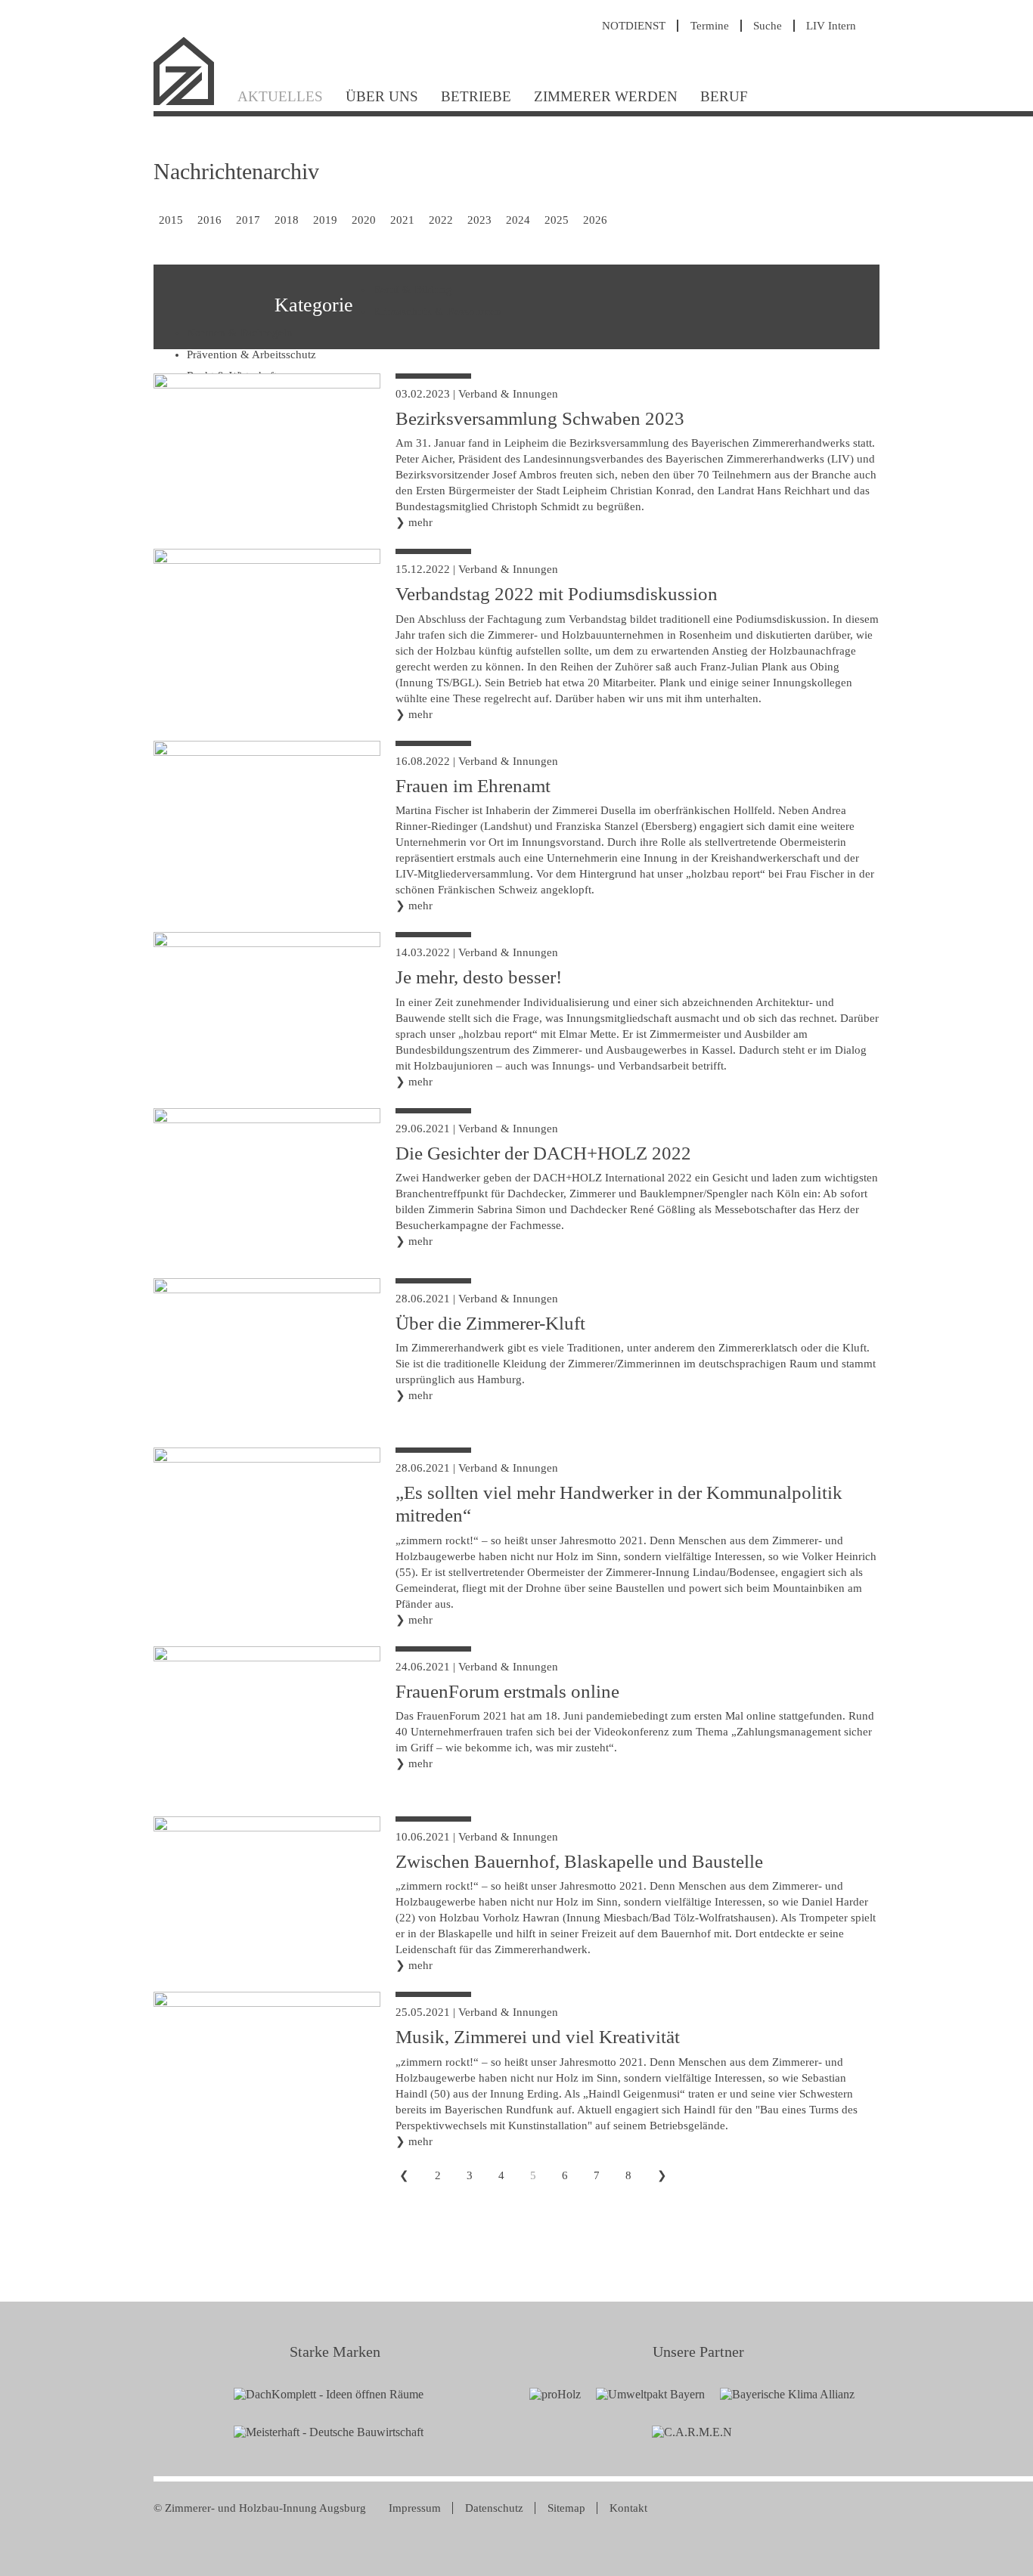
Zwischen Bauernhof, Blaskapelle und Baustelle (579, 1861)
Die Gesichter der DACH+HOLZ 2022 (543, 1153)
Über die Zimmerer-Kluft (490, 1323)
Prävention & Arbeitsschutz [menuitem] (251, 355)
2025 (557, 220)
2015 (171, 220)
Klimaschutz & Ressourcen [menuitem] (437, 311)
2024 (518, 220)
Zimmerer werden (606, 96)
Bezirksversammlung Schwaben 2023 (540, 418)
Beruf (724, 96)
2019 (325, 220)
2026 (595, 220)
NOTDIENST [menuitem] (634, 26)
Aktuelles (280, 96)
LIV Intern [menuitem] (831, 26)
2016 (209, 220)
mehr (420, 522)
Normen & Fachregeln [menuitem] (240, 333)
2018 (287, 220)
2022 (441, 220)
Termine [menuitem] (710, 26)
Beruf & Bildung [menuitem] (413, 289)
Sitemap (566, 2508)
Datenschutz (494, 2508)
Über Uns (382, 96)
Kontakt (628, 2508)
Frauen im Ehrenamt (473, 786)
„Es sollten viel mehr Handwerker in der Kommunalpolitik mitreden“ (619, 1504)
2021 (402, 220)
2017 (248, 220)
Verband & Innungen (508, 394)
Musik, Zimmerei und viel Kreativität (538, 2037)
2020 (364, 220)
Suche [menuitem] (768, 26)
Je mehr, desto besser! (479, 977)
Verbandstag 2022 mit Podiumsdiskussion (557, 594)
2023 (479, 220)
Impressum (415, 2508)
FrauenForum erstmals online (507, 1691)
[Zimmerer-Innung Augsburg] (190, 103)
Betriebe (476, 96)
